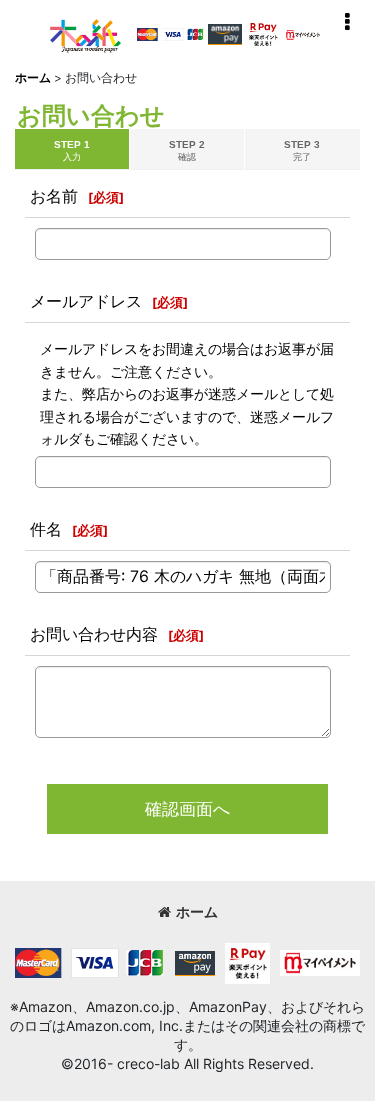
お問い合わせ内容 (94, 634)
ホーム (197, 912)
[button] (347, 22)
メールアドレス (86, 301)
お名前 (54, 196)
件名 (46, 529)
